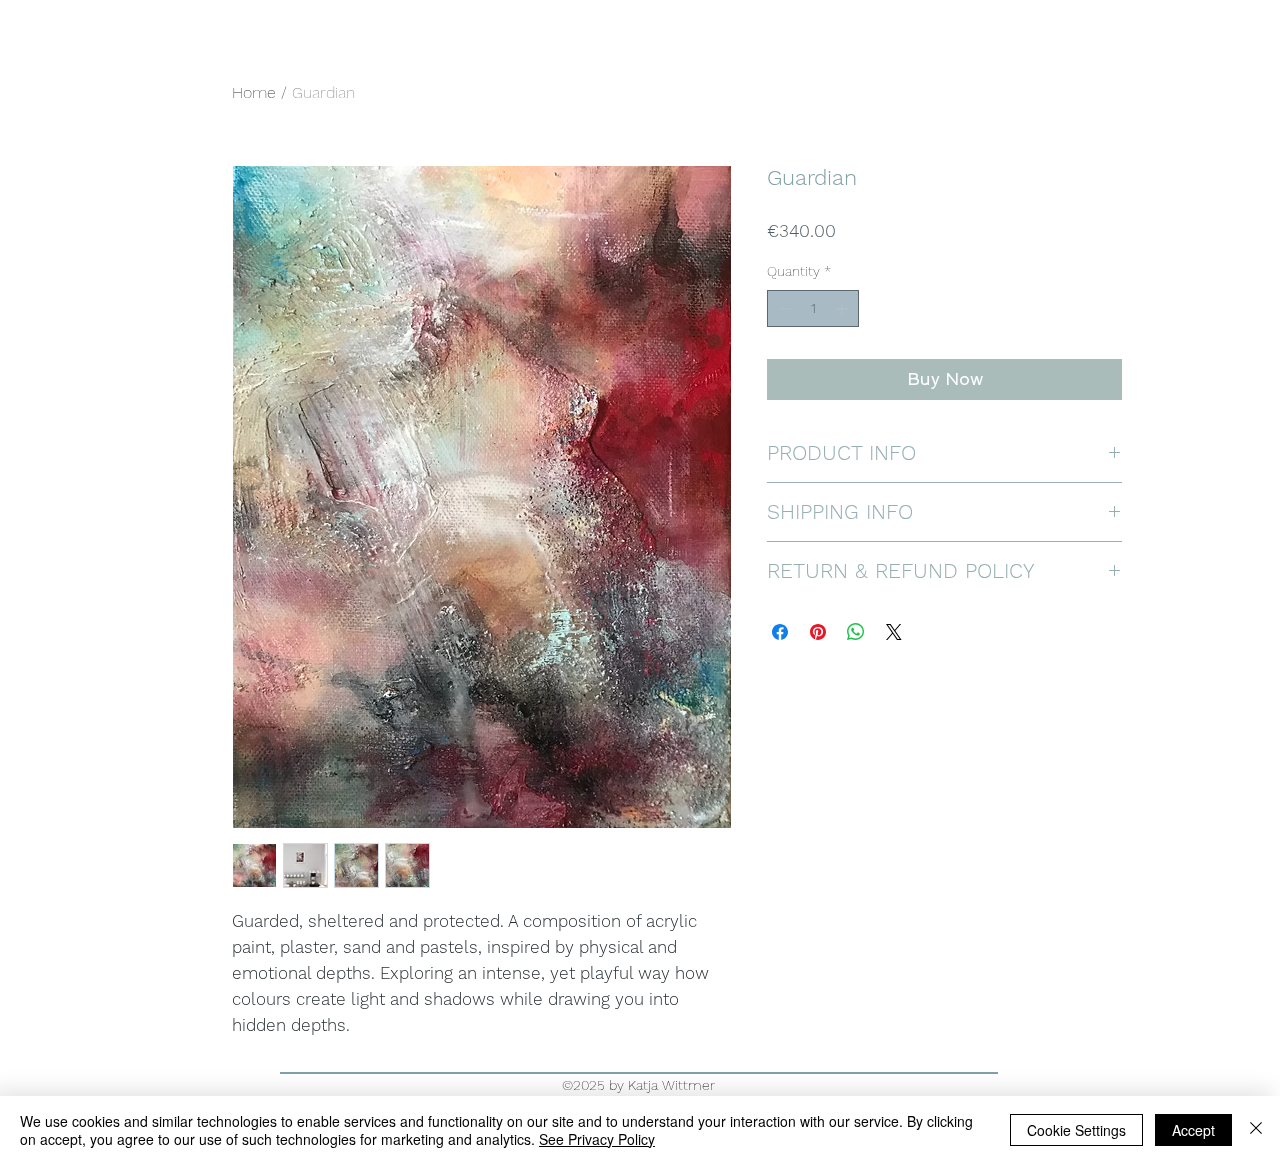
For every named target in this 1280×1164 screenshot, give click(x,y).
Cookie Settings (1076, 1130)
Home (254, 92)
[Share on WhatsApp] (856, 632)
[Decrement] (782, 308)
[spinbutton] (813, 308)
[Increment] (843, 308)
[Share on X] (894, 632)
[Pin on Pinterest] (818, 632)
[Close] (1256, 1130)
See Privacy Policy (597, 1139)
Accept (1193, 1130)
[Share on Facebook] (780, 632)
